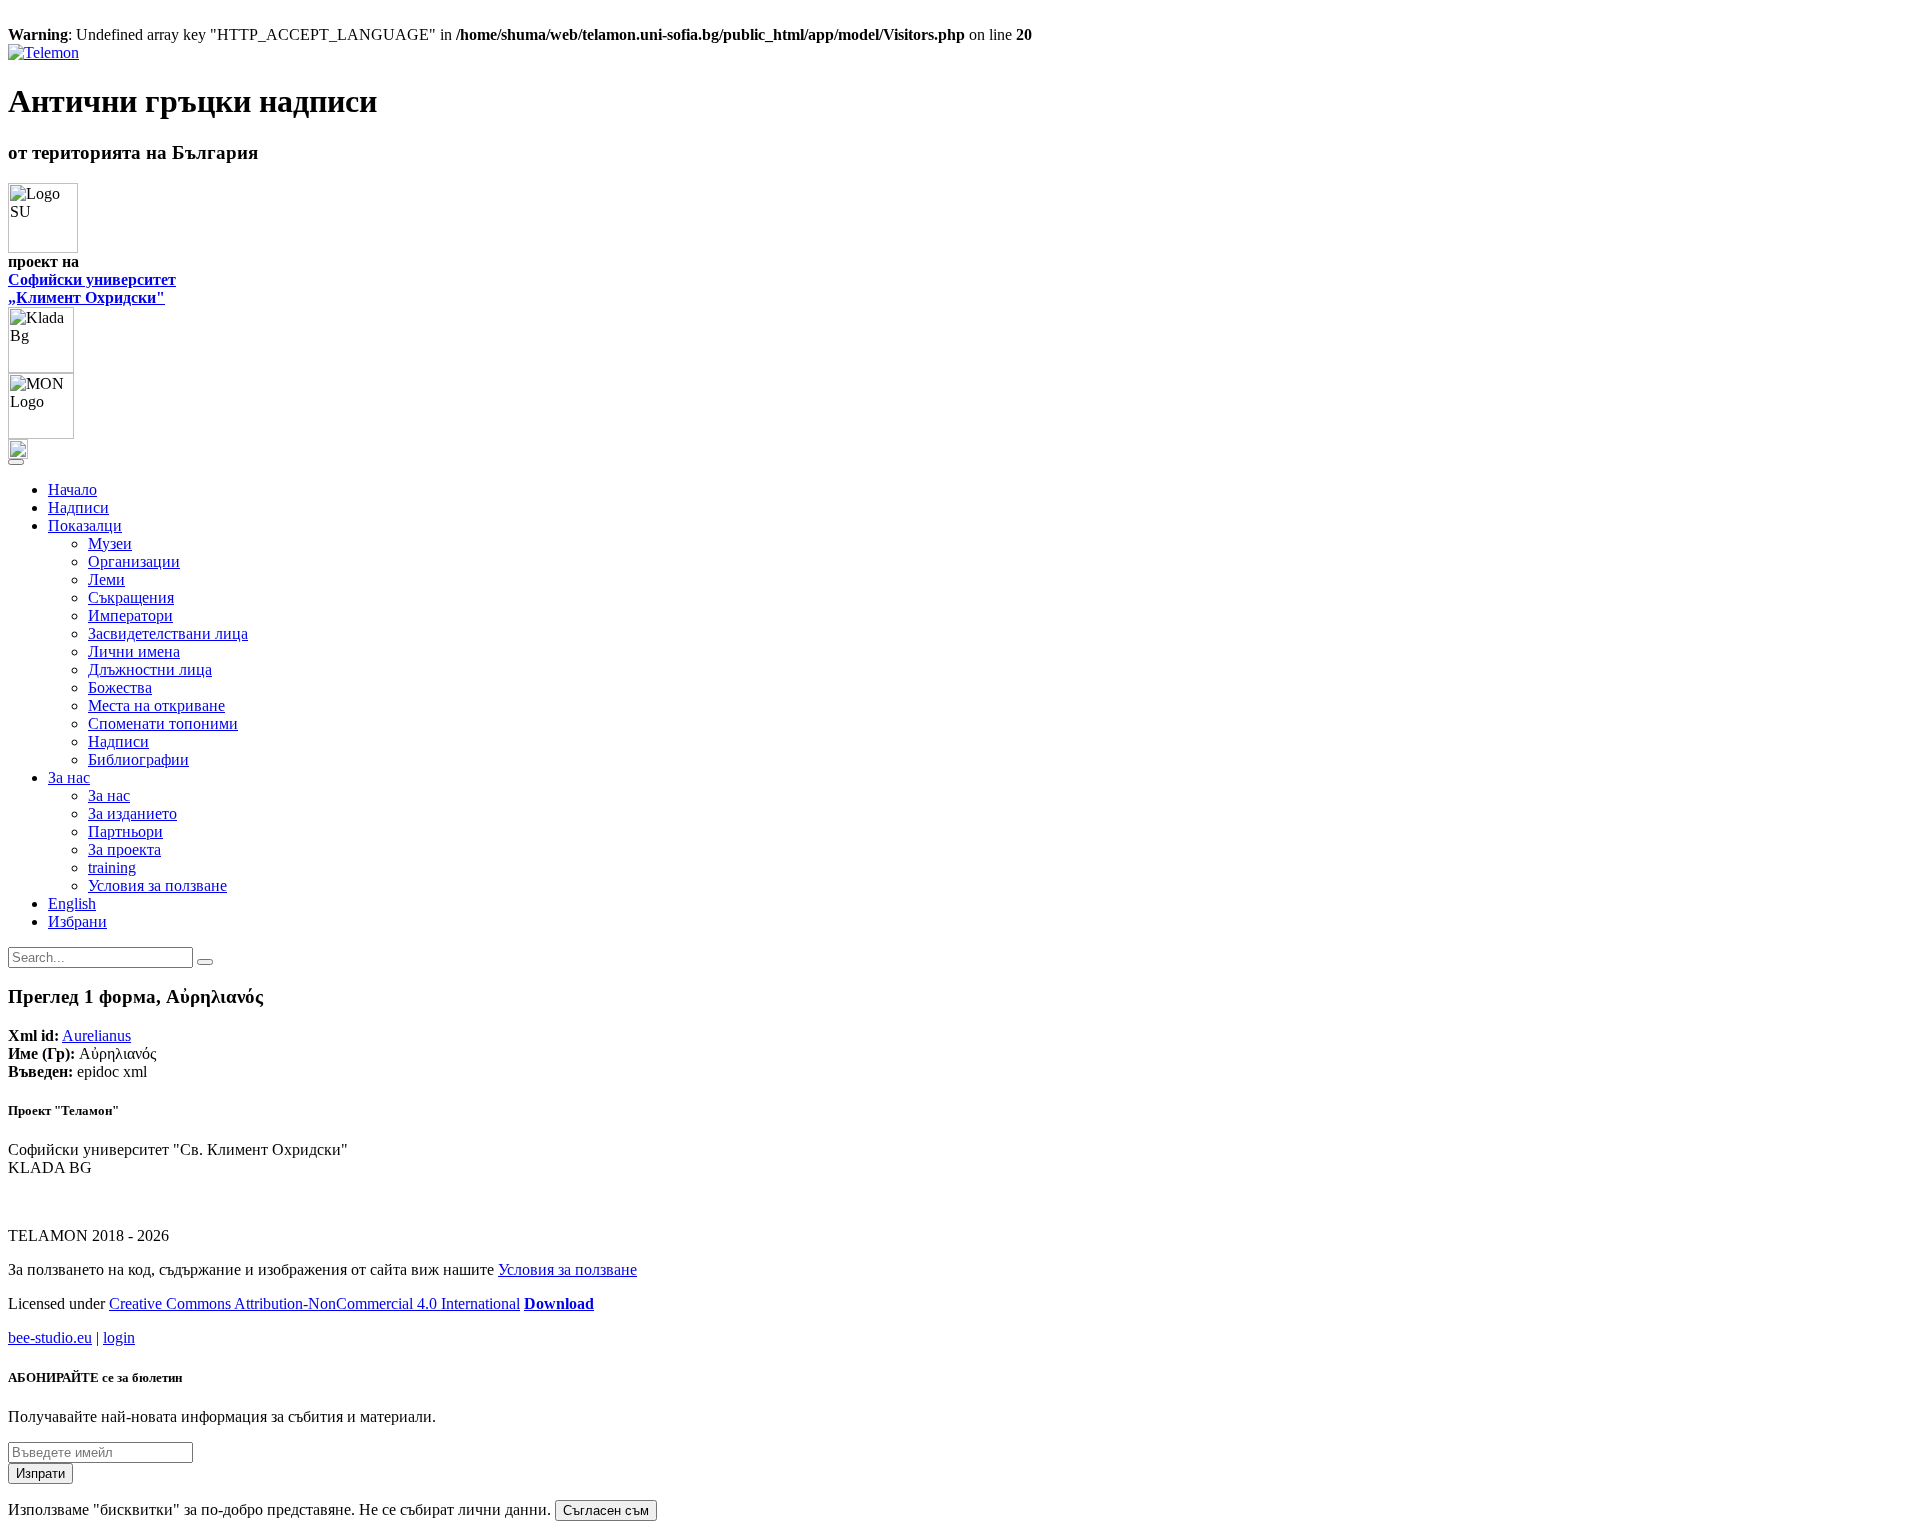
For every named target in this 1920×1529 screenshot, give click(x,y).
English (72, 903)
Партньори (125, 831)
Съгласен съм (606, 1510)
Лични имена (134, 651)
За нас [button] (69, 777)
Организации (134, 561)
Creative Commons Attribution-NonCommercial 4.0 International (314, 1303)
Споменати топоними (163, 723)
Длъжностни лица (150, 669)
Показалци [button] (85, 525)
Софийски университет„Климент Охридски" (92, 288)
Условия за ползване (157, 885)
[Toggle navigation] (16, 462)
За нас (109, 795)
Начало (72, 489)
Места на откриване (156, 705)
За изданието (132, 813)
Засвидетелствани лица (168, 633)
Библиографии (138, 759)
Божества (120, 687)
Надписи (78, 507)
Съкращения (131, 597)
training (112, 867)
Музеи (110, 543)
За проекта (124, 849)
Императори (130, 615)
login (119, 1337)
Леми (106, 579)
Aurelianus (96, 1035)
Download (559, 1303)
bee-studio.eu (50, 1337)
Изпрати (40, 1473)
